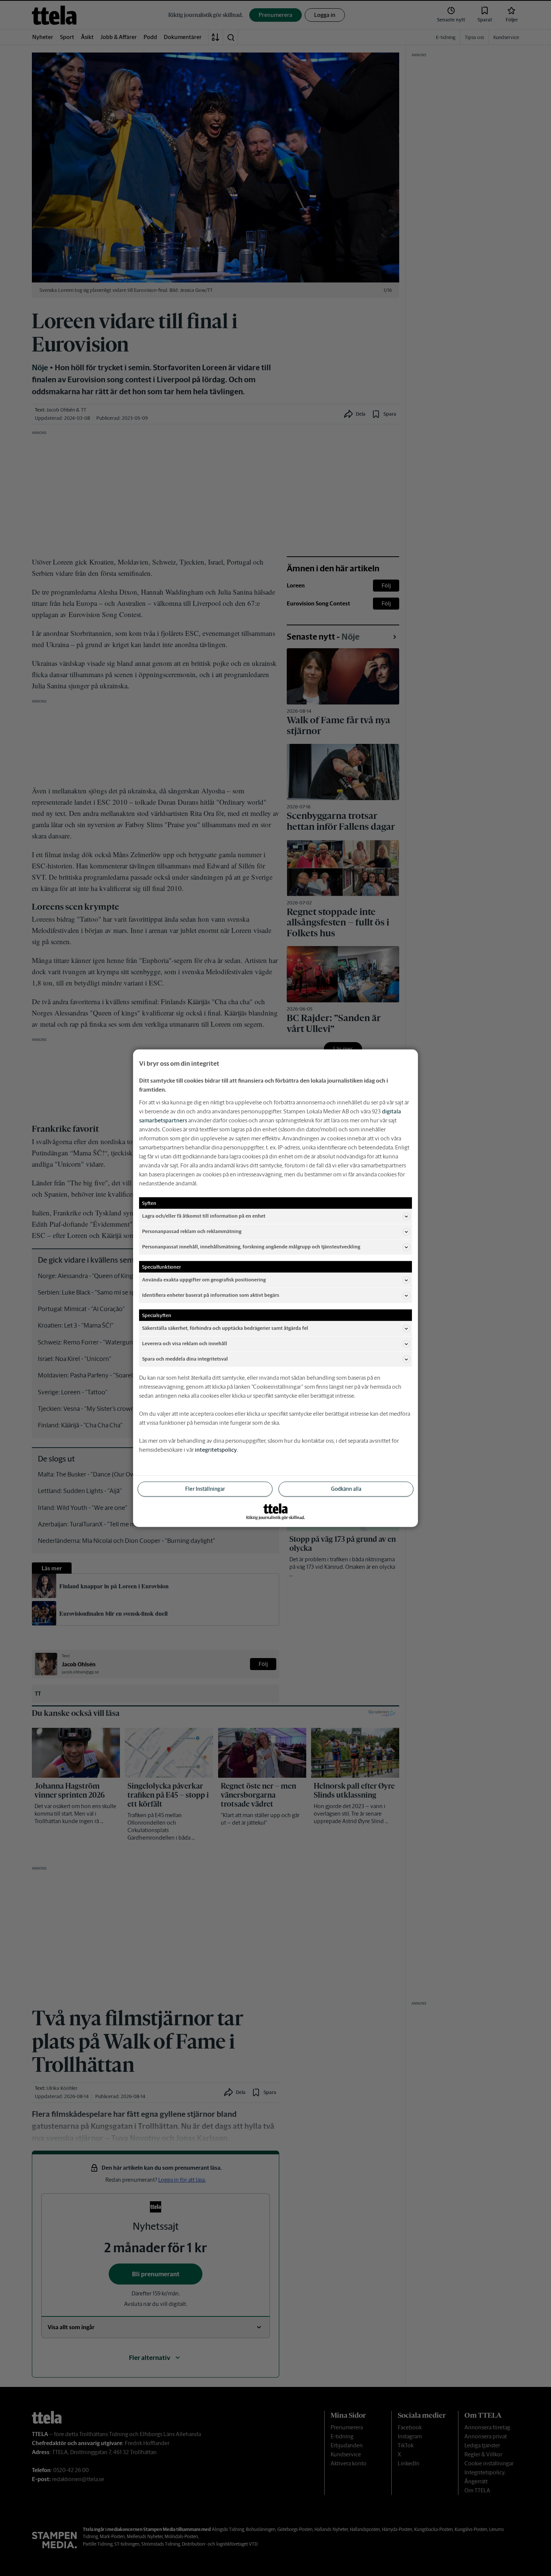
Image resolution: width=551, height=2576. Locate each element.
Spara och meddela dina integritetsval (185, 1359)
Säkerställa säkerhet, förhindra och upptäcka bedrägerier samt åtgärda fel (225, 1328)
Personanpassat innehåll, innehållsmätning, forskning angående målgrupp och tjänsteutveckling (251, 1247)
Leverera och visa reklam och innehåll (185, 1344)
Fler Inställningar (205, 1489)
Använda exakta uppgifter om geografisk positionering (204, 1280)
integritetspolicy (216, 1449)
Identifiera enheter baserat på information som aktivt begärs (211, 1295)
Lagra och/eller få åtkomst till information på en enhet (204, 1216)
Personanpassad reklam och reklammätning (192, 1231)
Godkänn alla (346, 1489)
